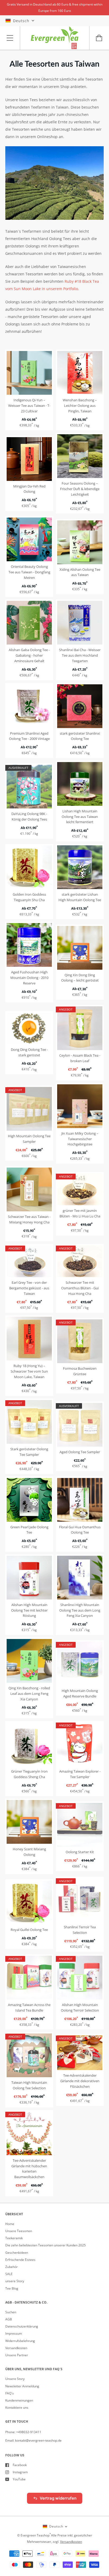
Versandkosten (16, 2348)
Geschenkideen (17, 2253)
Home (10, 2224)
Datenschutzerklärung (22, 2326)
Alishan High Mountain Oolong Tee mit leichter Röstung (29, 1610)
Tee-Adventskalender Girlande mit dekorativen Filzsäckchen (80, 2081)
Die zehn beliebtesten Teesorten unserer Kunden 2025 (46, 2245)
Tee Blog (12, 2288)
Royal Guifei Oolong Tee (29, 1930)
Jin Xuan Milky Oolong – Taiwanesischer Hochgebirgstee (80, 1139)
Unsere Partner (17, 2355)
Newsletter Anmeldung (22, 2386)
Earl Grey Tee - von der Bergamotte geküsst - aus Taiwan (29, 1288)
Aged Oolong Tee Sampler (80, 1452)
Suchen (11, 2312)
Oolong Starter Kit (80, 1852)
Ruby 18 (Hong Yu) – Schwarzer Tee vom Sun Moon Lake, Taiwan (29, 1371)
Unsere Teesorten (19, 2231)
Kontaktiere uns (17, 2407)
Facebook (20, 2465)
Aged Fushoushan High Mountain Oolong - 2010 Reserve (29, 978)
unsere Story (15, 2281)
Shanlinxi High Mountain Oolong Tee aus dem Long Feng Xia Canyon (80, 1610)
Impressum (14, 2333)
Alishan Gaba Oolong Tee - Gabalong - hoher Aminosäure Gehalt (29, 655)
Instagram (20, 2472)
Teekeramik (14, 2238)
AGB (9, 2319)
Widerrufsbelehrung (20, 2341)
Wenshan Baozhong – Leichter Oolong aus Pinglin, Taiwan (80, 406)
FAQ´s (10, 2393)
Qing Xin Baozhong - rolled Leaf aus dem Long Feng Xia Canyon (29, 1694)
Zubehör (12, 2267)
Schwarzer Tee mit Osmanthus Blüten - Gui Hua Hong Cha (80, 1288)
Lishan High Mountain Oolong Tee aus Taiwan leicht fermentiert (80, 817)
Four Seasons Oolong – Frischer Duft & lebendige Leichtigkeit (80, 489)
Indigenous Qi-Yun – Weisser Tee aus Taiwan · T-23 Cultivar (29, 406)
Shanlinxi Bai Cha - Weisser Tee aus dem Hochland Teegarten (80, 655)
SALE (9, 2274)
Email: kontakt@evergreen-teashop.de (33, 2440)
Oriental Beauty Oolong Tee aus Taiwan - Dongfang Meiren (29, 572)
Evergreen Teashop (35, 2535)
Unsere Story (15, 2379)
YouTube (19, 2479)
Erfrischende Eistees (20, 2260)
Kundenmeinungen (19, 2400)
